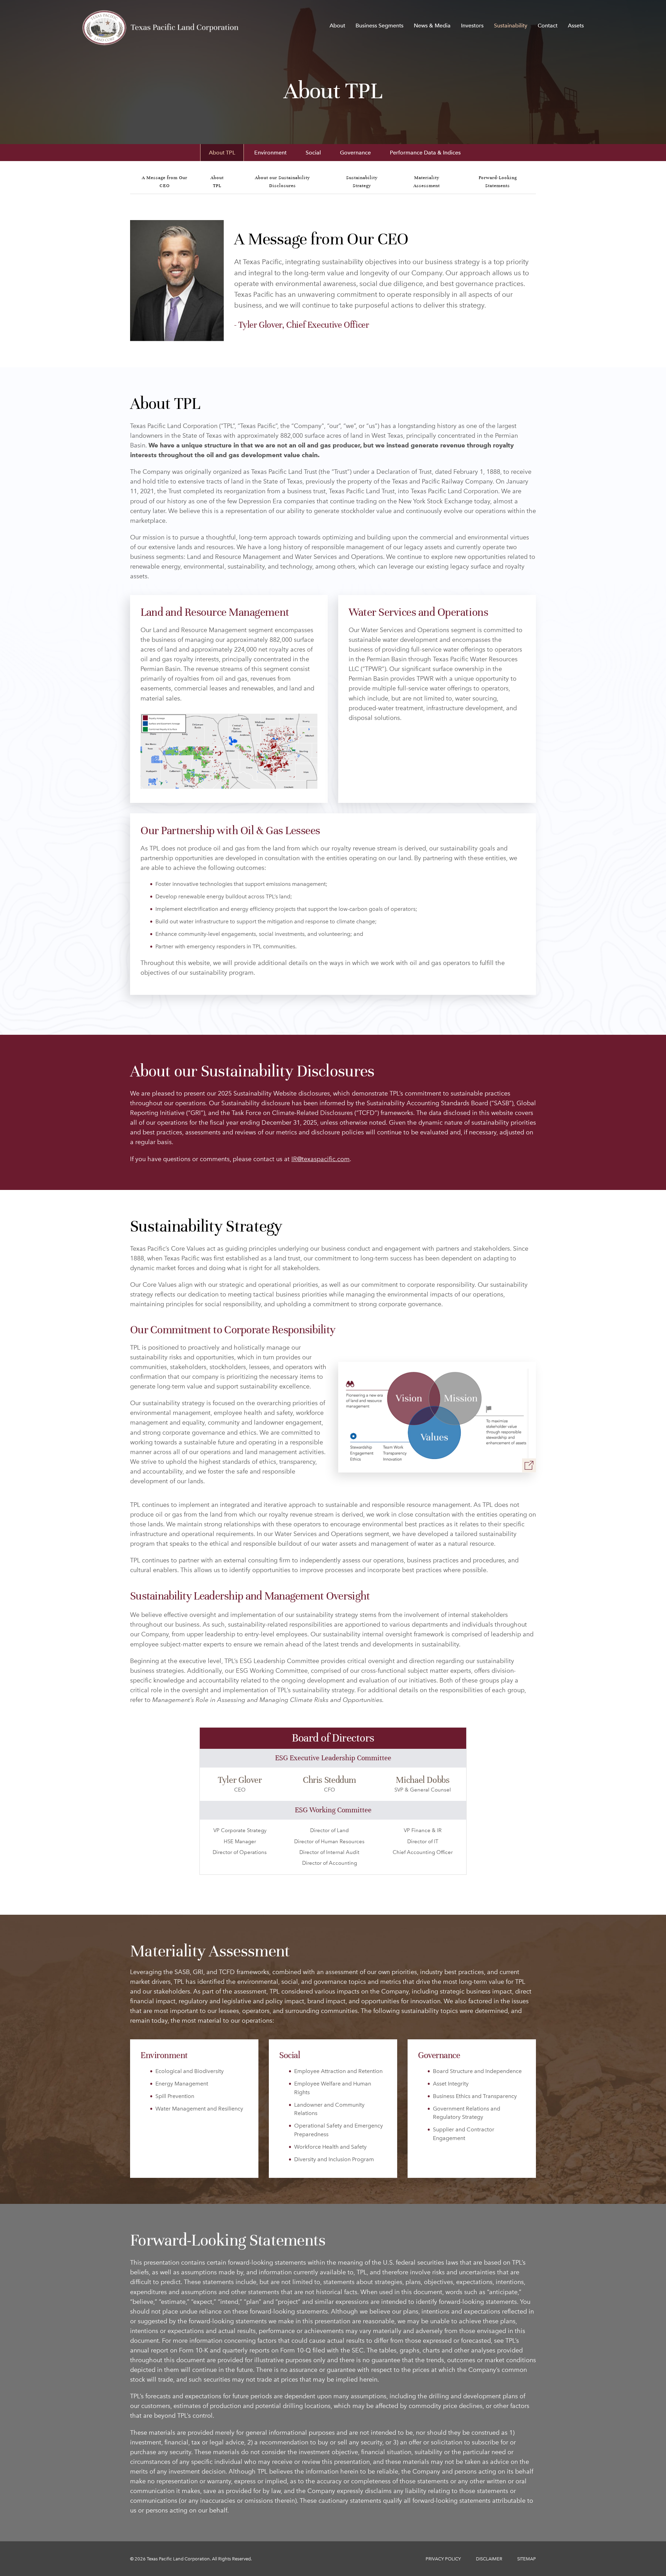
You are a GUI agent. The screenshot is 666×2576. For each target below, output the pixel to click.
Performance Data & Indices (425, 153)
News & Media (432, 26)
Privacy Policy (443, 2559)
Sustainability (511, 26)
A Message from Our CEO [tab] (165, 182)
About (337, 26)
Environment (270, 153)
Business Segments (379, 26)
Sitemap (527, 2559)
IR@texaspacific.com (321, 1159)
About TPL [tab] (217, 182)
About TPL (222, 153)
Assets (576, 26)
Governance (355, 153)
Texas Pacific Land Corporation (178, 2559)
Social (313, 153)
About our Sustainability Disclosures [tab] (283, 182)
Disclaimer (489, 2559)
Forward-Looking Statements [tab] (498, 182)
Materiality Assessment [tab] (427, 182)
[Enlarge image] (529, 1465)
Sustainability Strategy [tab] (362, 182)
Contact (548, 26)
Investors (472, 26)
